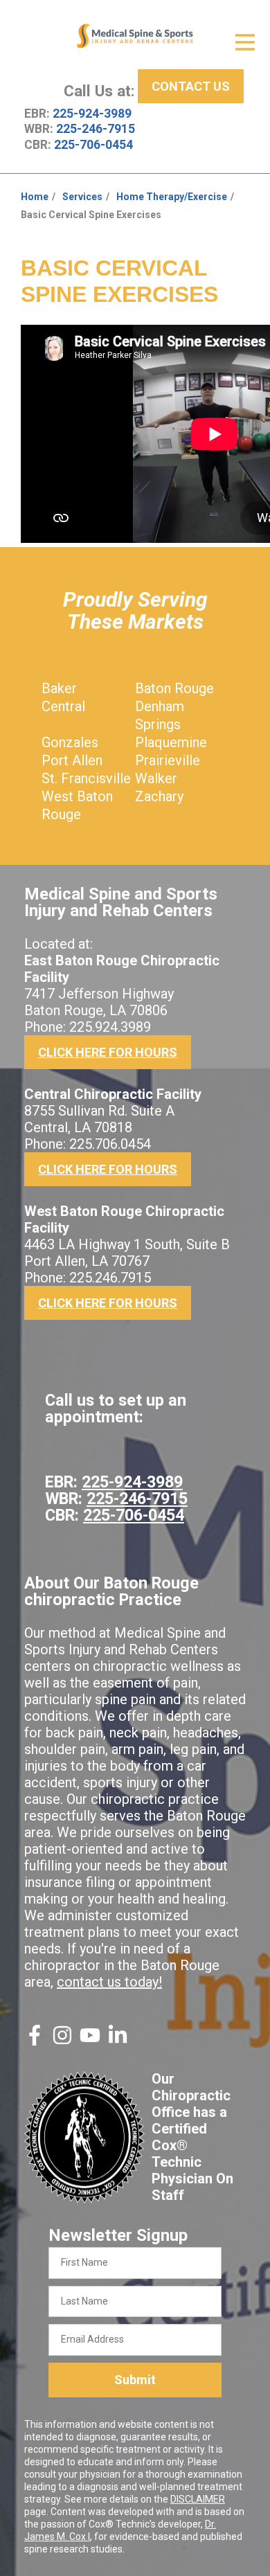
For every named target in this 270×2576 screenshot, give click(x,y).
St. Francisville (86, 778)
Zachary (159, 796)
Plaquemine (171, 742)
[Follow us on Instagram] (62, 2041)
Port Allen (72, 760)
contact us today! (109, 1982)
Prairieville (168, 760)
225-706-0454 (93, 145)
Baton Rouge (174, 688)
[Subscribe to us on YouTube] (90, 2041)
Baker (59, 688)
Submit (135, 2380)
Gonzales (70, 742)
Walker (156, 778)
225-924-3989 (92, 114)
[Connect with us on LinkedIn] (118, 2041)
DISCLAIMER (198, 2499)
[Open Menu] (245, 42)
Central (63, 706)
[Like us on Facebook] (35, 2041)
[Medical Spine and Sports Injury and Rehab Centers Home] (135, 36)
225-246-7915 (96, 129)
